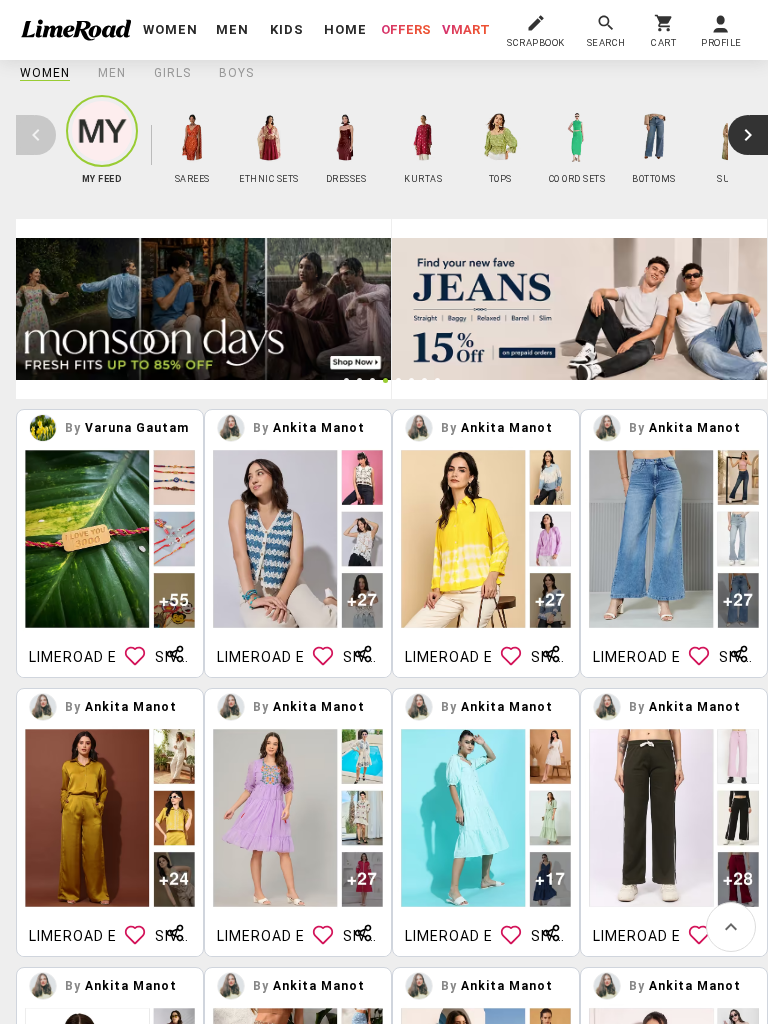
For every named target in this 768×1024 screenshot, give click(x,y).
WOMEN (45, 73)
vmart (466, 29)
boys (236, 73)
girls (172, 73)
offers (406, 29)
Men (112, 73)
